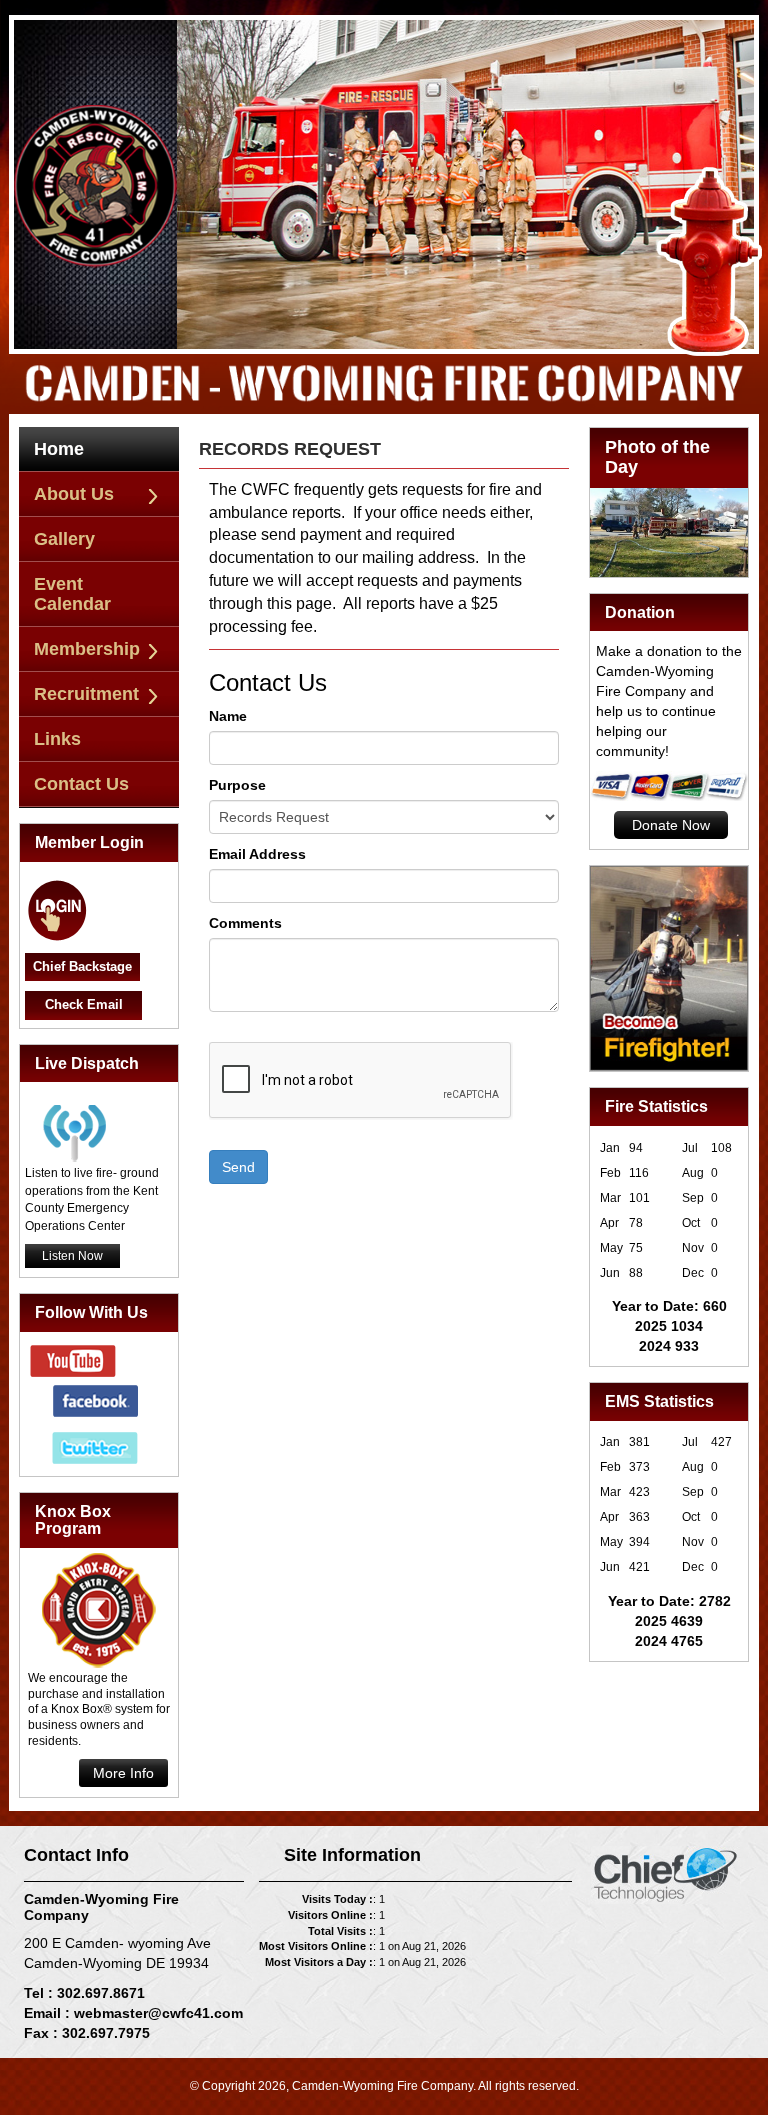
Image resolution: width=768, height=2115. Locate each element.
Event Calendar (72, 594)
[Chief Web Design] (665, 1874)
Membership (87, 649)
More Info (123, 1773)
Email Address (257, 854)
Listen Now (72, 1256)
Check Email (84, 1004)
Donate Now (671, 825)
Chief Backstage (82, 966)
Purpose (237, 785)
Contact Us (81, 784)
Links (57, 739)
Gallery (64, 539)
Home (59, 449)
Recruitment (86, 694)
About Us (74, 494)
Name (228, 716)
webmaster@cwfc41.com (158, 2013)
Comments (245, 923)
